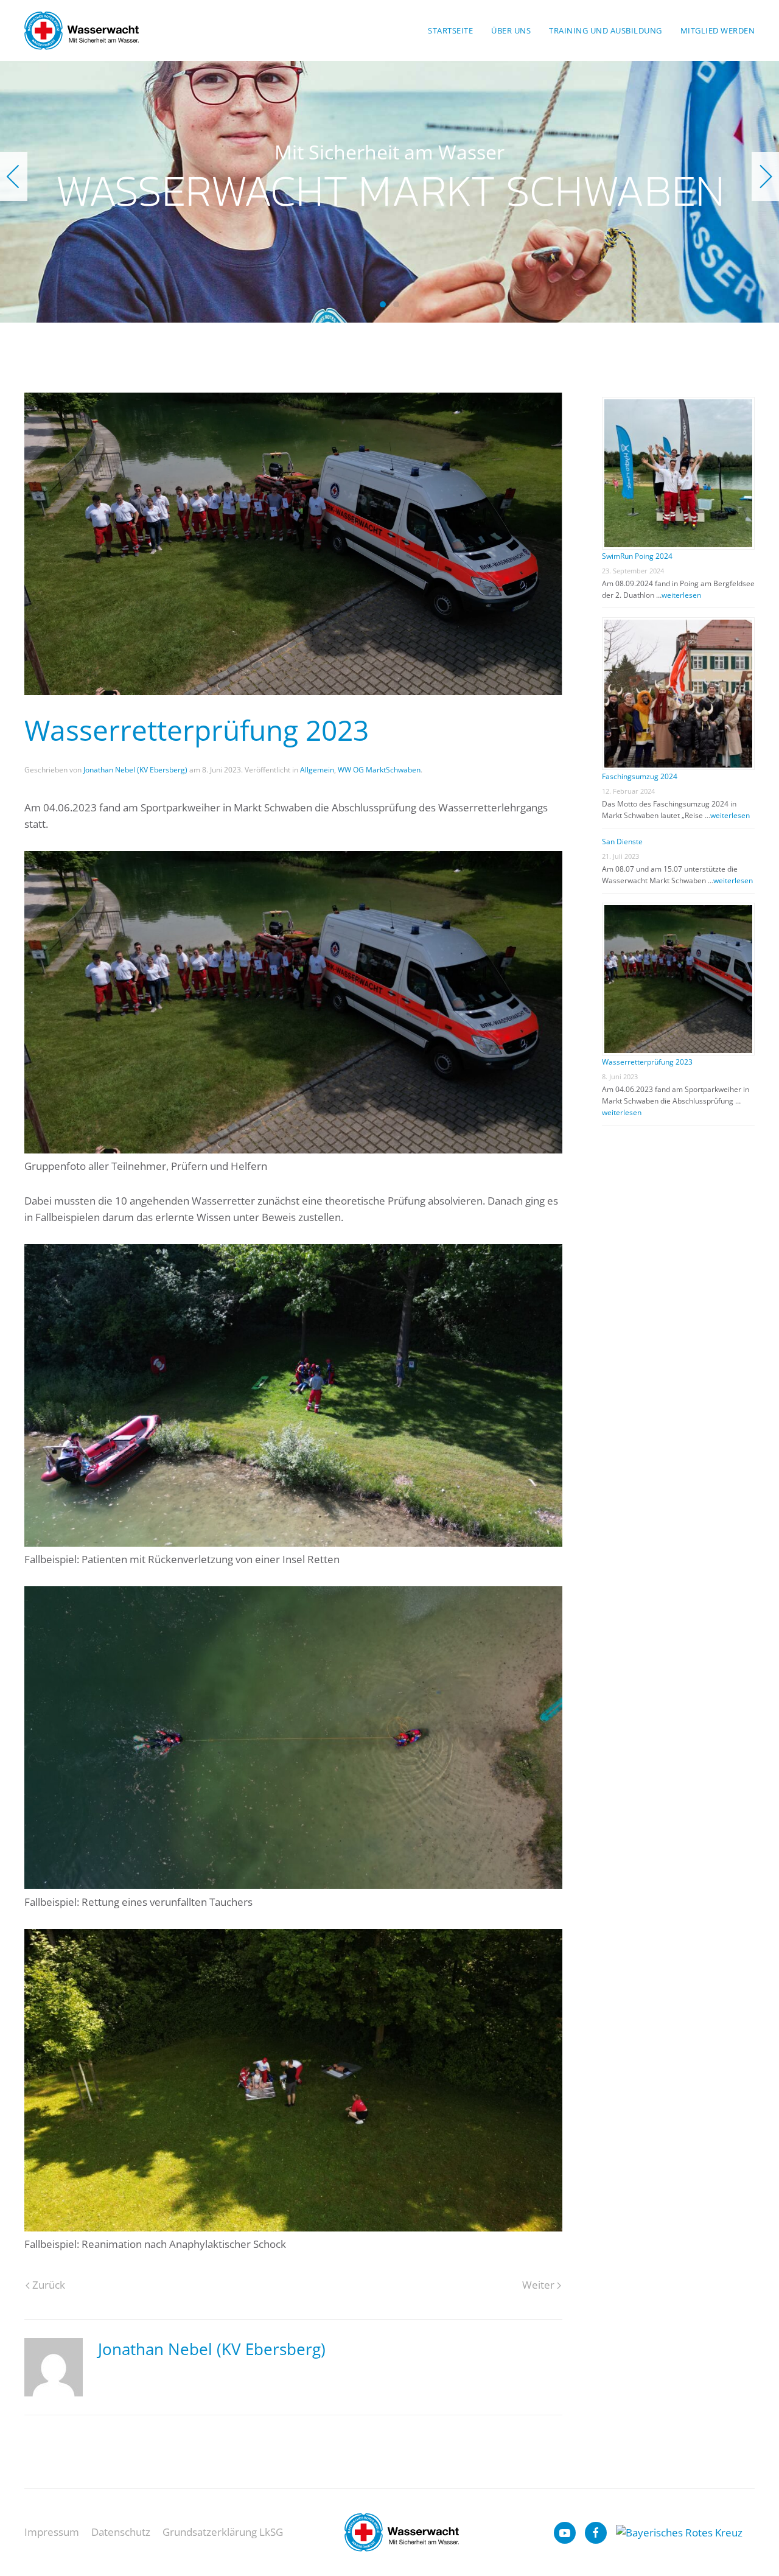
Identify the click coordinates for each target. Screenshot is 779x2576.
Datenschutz (121, 2532)
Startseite (450, 30)
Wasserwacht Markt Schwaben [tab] (383, 304)
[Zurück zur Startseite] (82, 30)
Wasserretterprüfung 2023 (647, 1062)
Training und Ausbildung (606, 30)
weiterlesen (681, 595)
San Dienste (622, 842)
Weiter (538, 2285)
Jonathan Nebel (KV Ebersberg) (135, 770)
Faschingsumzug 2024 (640, 776)
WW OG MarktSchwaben (379, 770)
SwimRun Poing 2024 (637, 556)
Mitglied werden (718, 30)
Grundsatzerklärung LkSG (223, 2532)
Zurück (49, 2285)
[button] (14, 177)
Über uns (511, 30)
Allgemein (317, 770)
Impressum (52, 2532)
